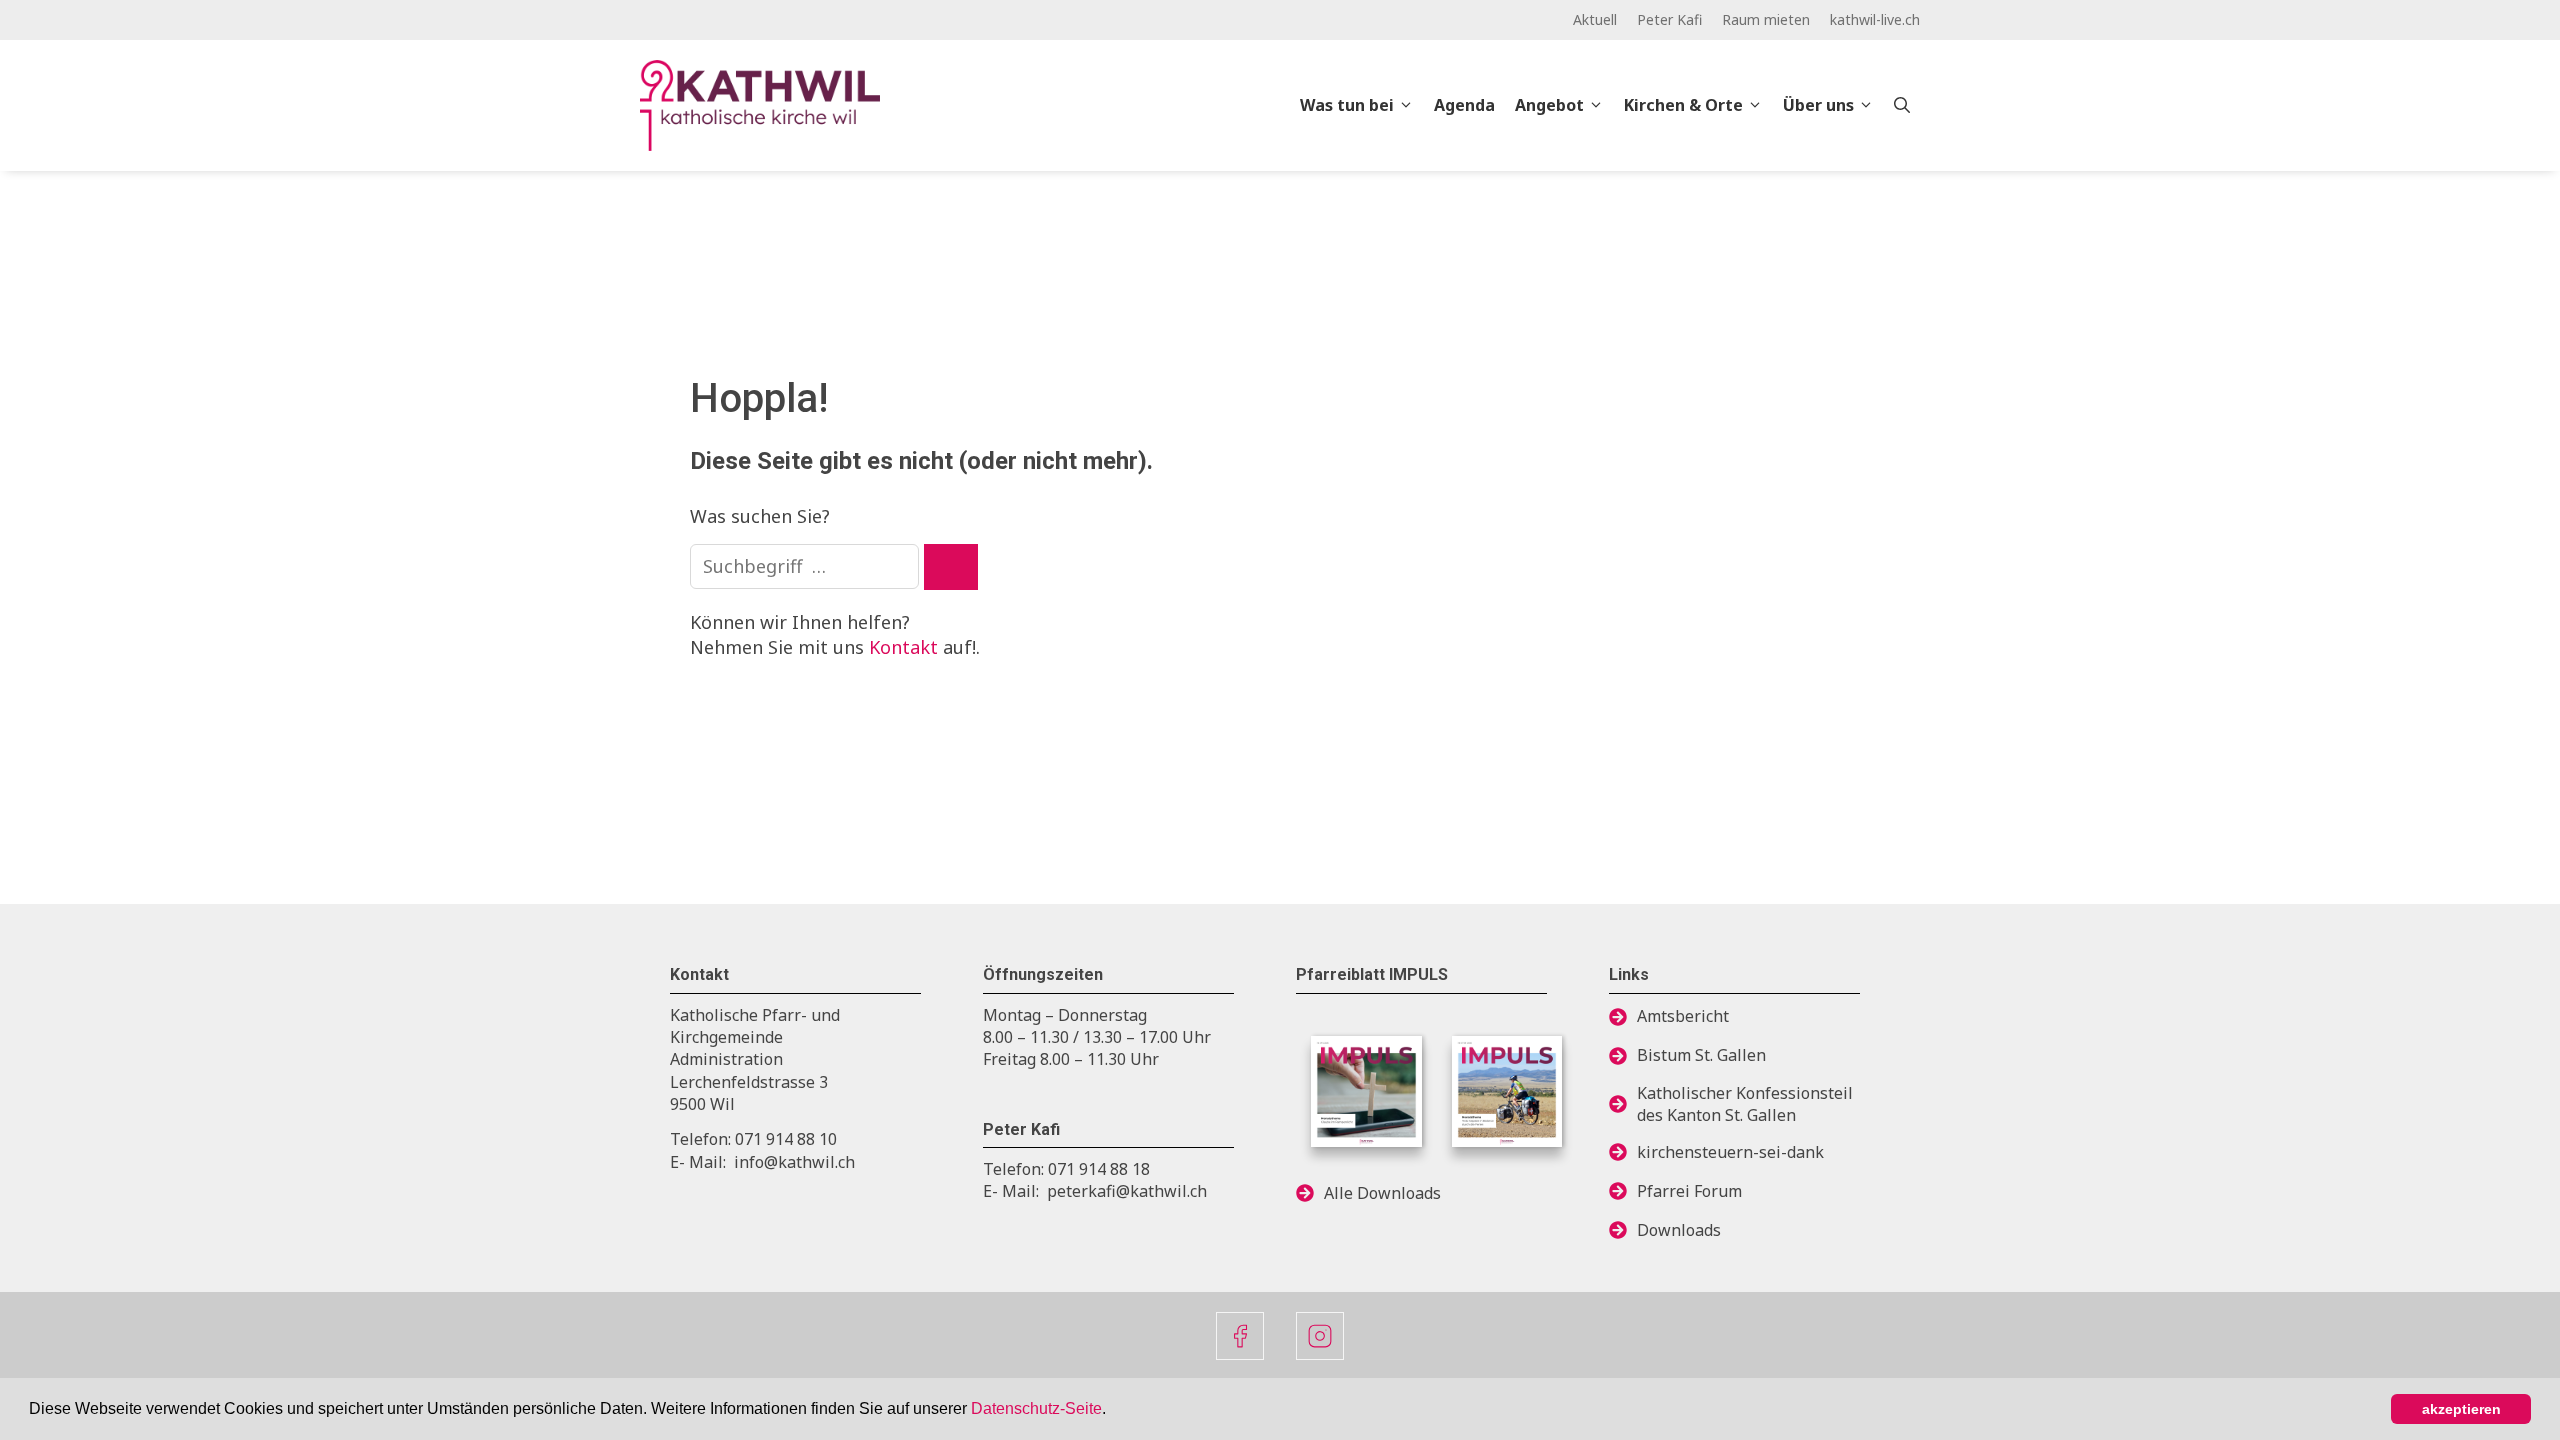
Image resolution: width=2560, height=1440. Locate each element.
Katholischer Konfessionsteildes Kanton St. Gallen (1745, 1104)
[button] (1113, 1411)
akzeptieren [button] (2461, 1409)
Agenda (1464, 105)
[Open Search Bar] (1902, 105)
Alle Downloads (1382, 1193)
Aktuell (1595, 19)
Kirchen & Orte (1683, 105)
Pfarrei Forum (1689, 1191)
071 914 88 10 (786, 1139)
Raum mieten (1766, 19)
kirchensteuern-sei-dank (1730, 1152)
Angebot (1549, 105)
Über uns (1818, 105)
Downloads (1679, 1230)
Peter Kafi (1669, 19)
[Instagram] (1320, 1336)
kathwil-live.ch (1875, 19)
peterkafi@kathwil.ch (1127, 1191)
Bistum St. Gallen (1701, 1055)
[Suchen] (951, 567)
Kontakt (903, 647)
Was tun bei (1347, 105)
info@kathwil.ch (794, 1162)
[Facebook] (1240, 1336)
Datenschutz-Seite (1036, 1408)
